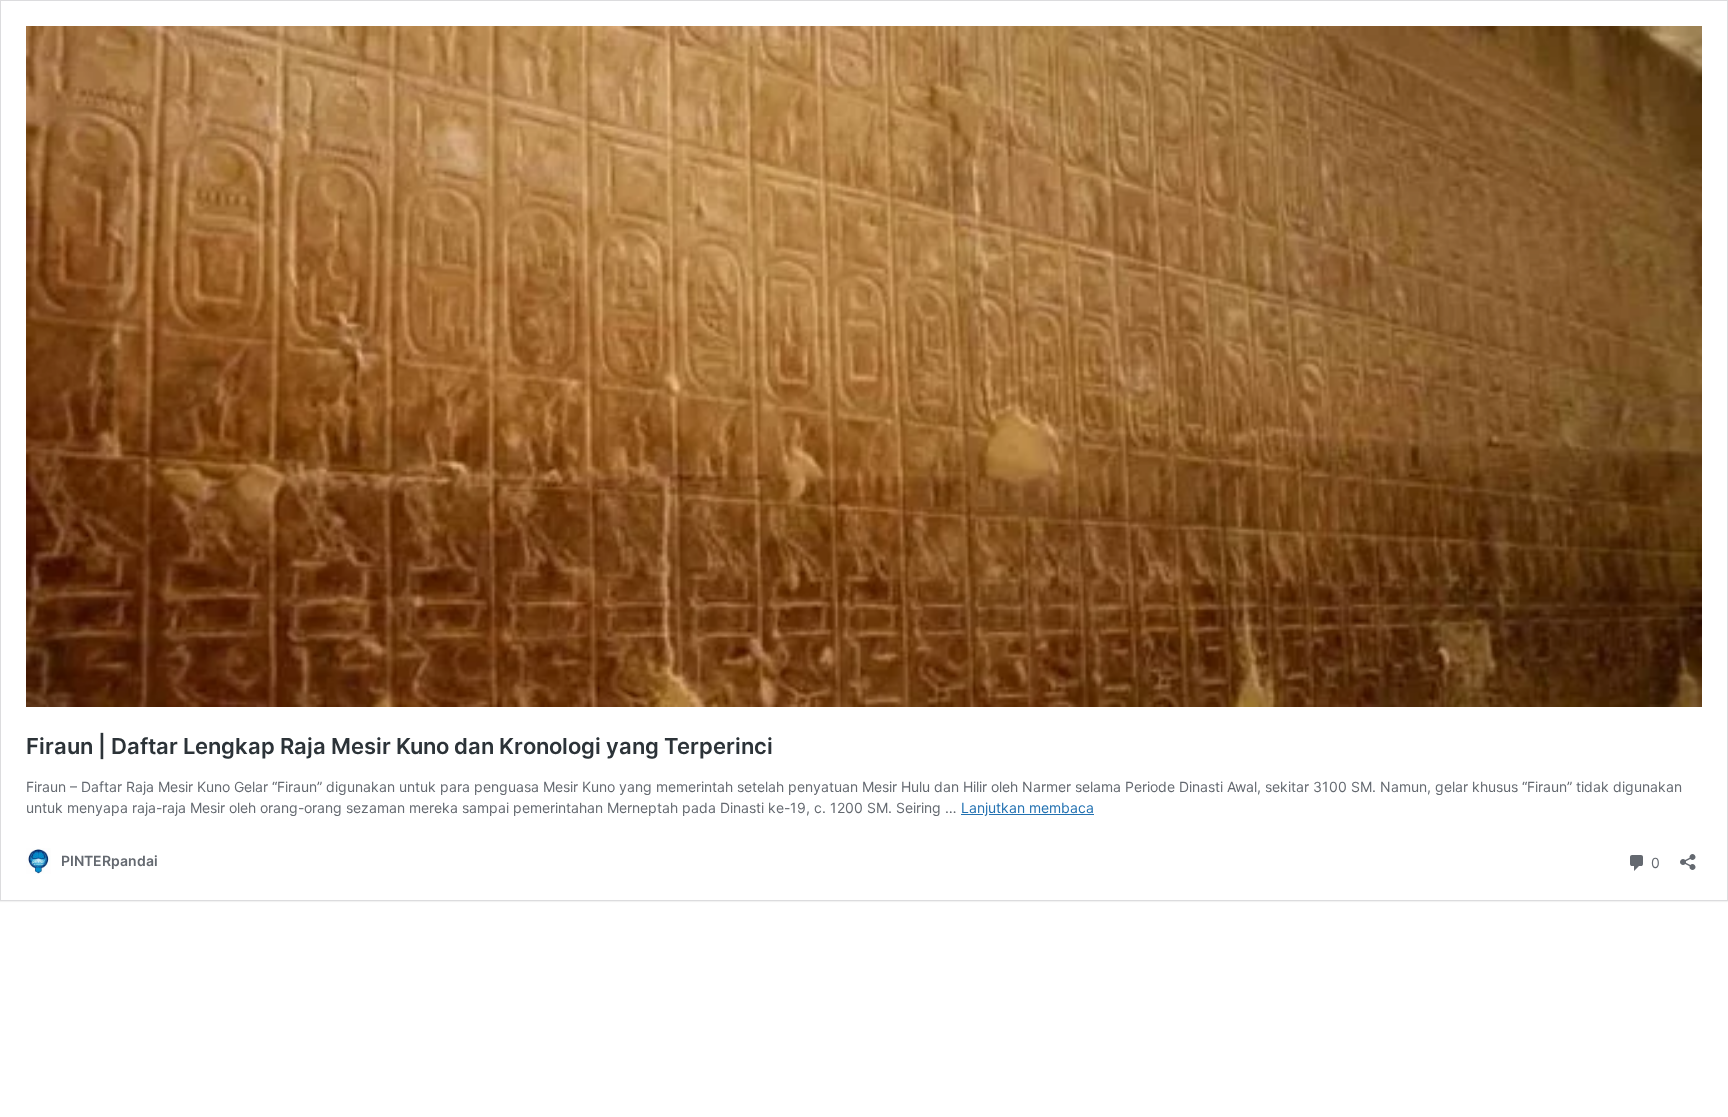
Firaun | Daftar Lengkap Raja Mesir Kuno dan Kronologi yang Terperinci (399, 746)
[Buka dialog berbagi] (1688, 855)
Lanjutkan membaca (1027, 807)
